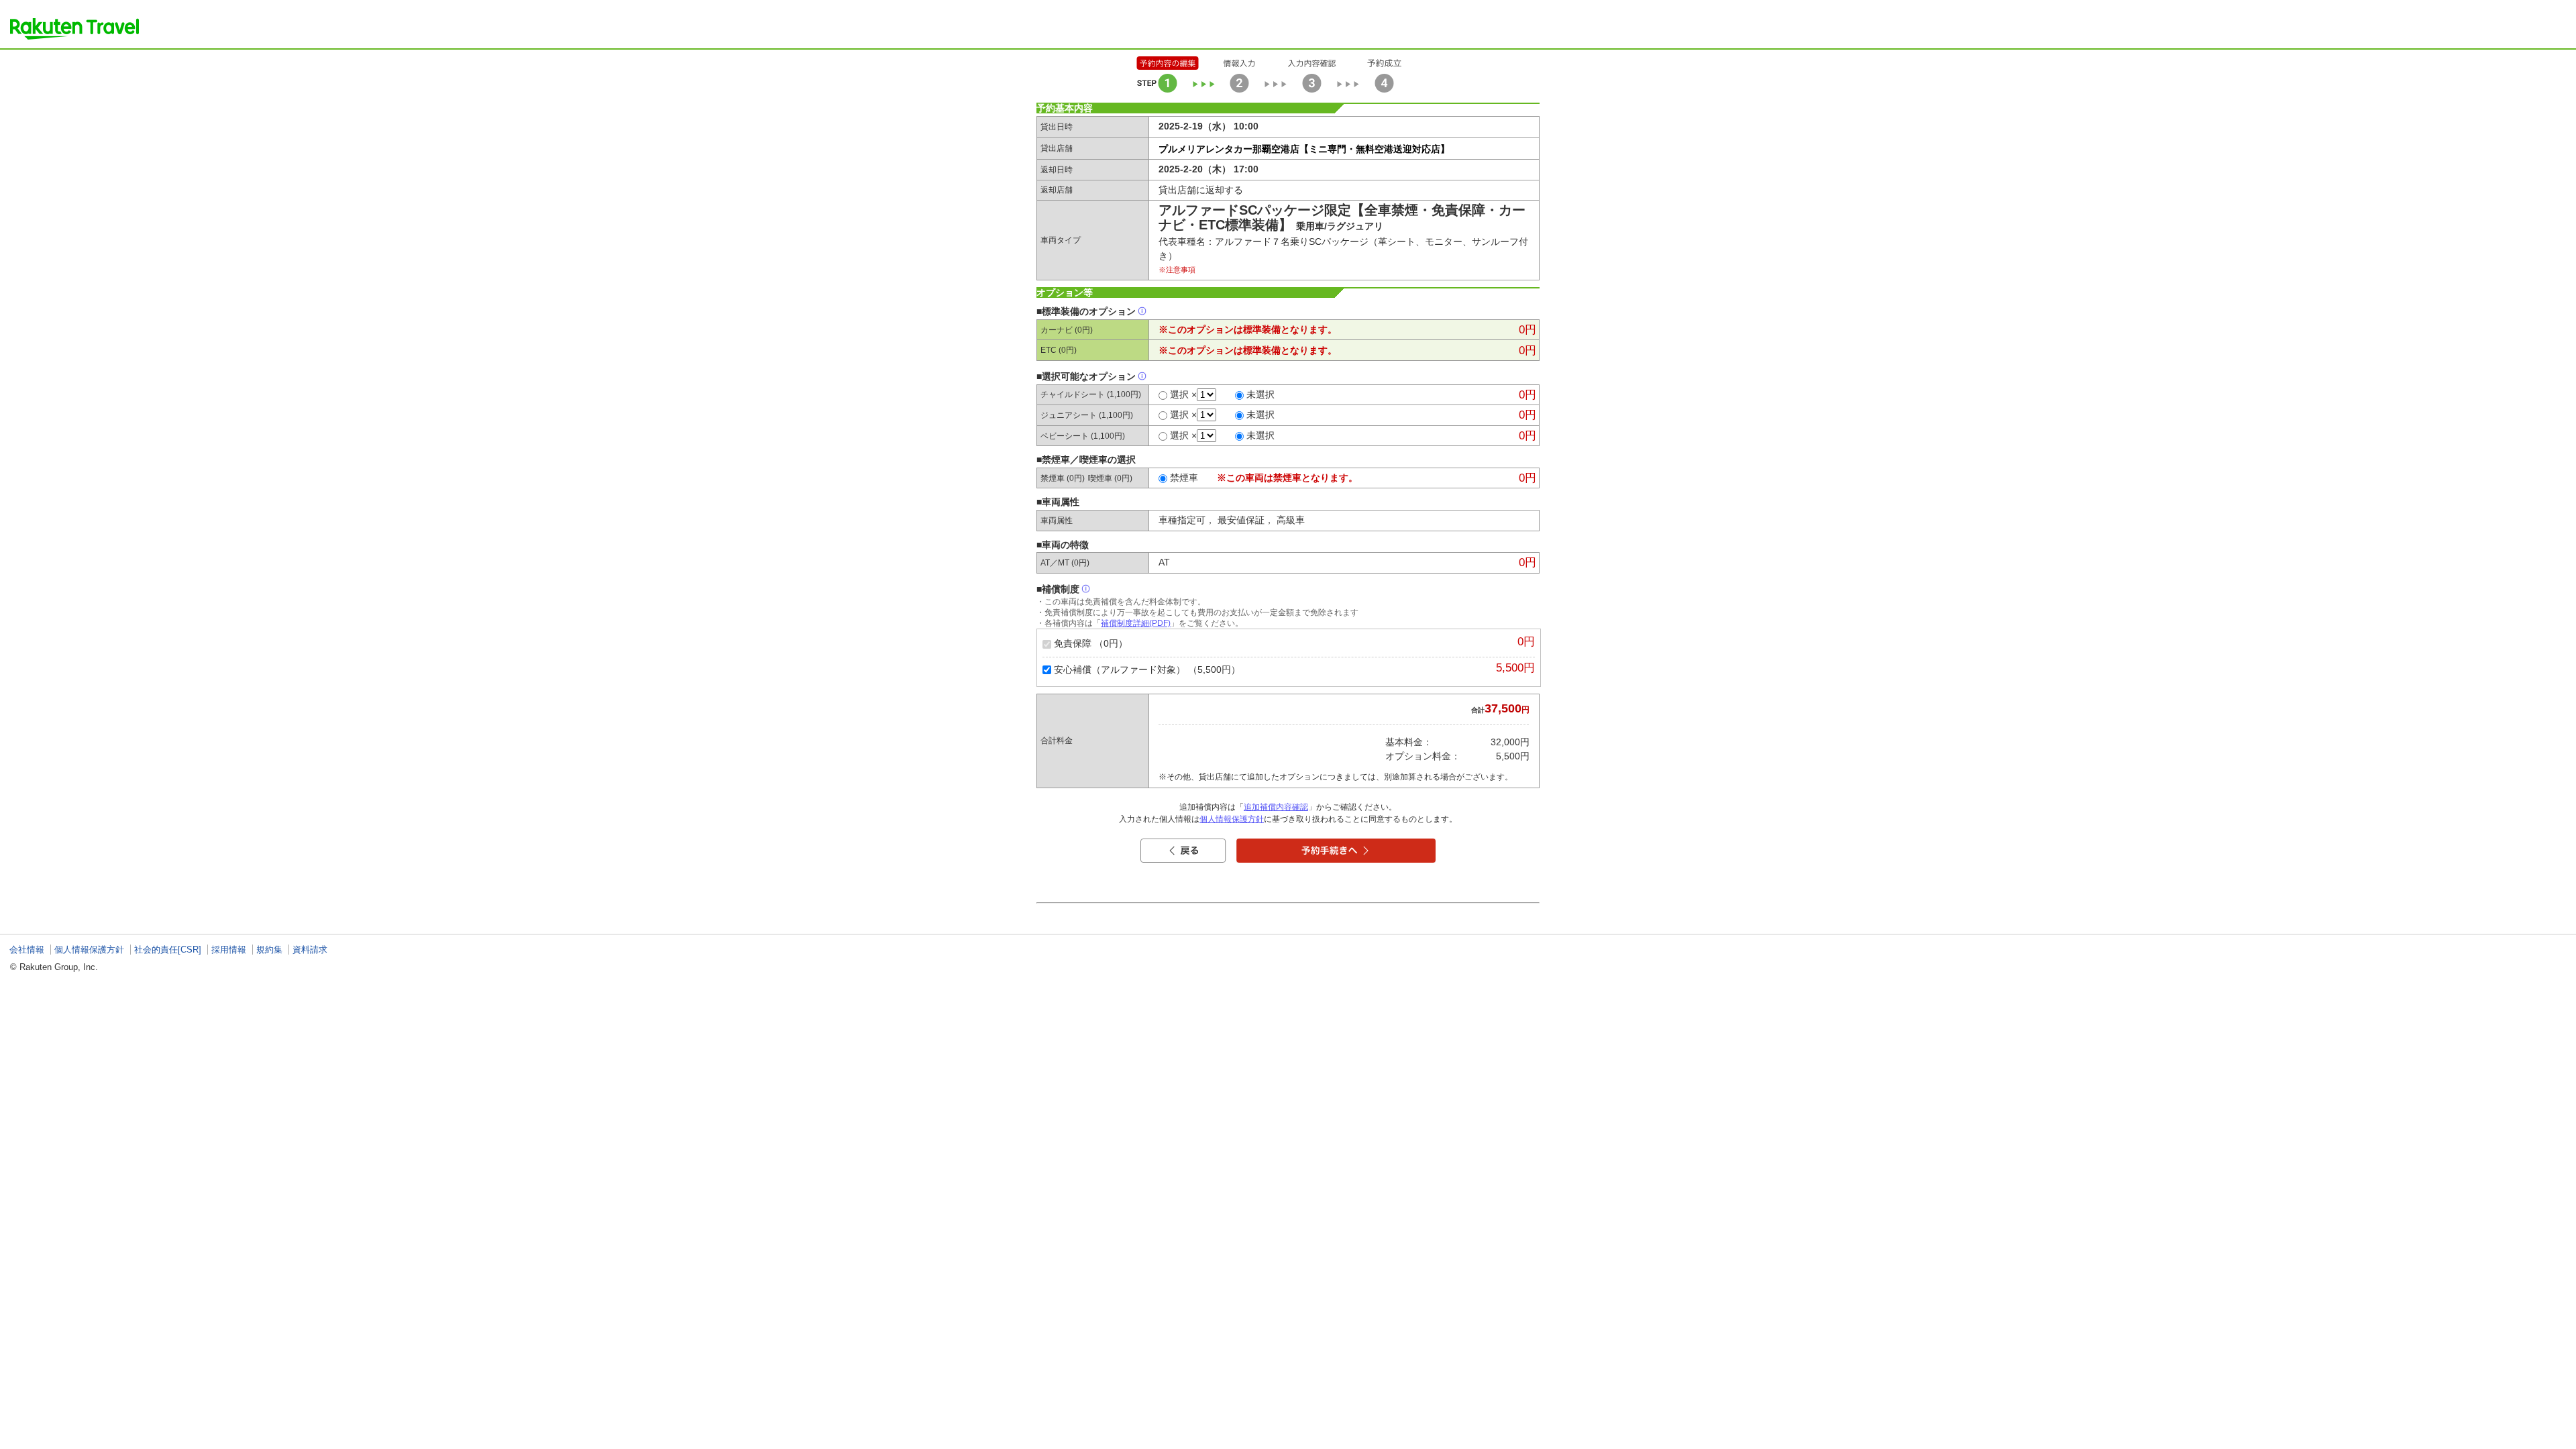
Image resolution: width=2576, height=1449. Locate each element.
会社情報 (27, 950)
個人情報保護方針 (1232, 819)
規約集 (269, 950)
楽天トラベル (74, 29)
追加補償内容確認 (1276, 807)
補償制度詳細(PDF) (1136, 623)
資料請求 (310, 950)
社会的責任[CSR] (168, 950)
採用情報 (229, 950)
